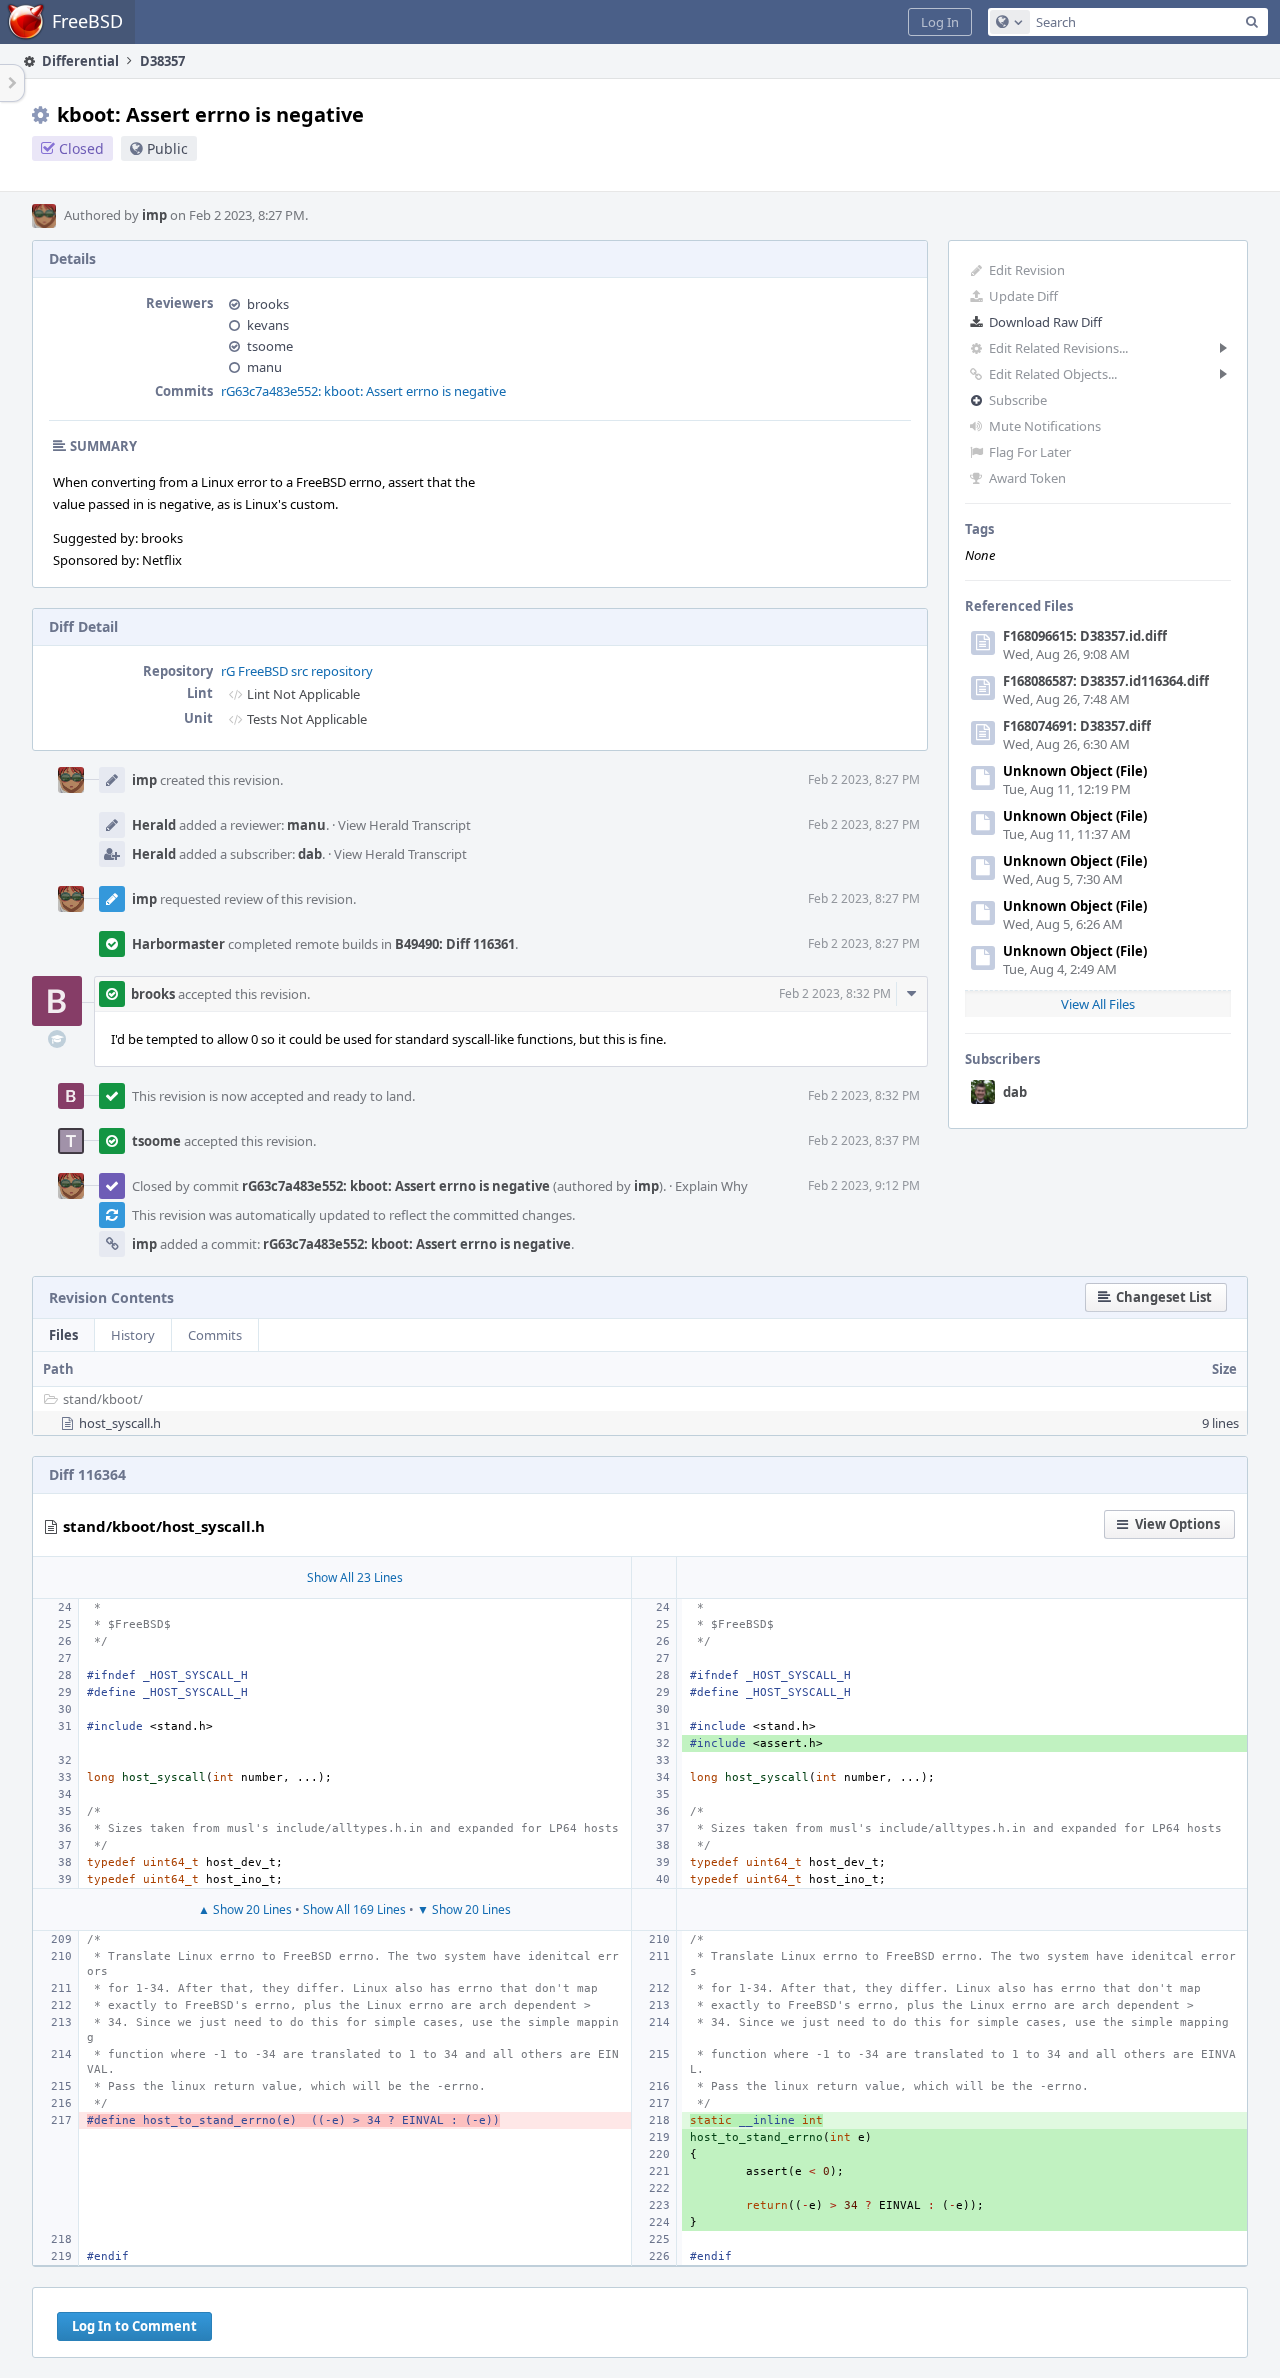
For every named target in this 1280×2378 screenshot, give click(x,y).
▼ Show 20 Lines (464, 1909)
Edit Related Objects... (1053, 374)
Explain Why (711, 1186)
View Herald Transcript (404, 825)
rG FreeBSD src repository (297, 671)
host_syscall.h (120, 1423)
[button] (940, 22)
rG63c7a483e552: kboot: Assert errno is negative (363, 391)
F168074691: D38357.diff (1077, 726)
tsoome (270, 346)
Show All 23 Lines (355, 1577)
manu (264, 367)
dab (1015, 1092)
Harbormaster (178, 944)
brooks (268, 304)
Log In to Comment (134, 2326)
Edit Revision (1027, 270)
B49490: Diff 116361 (455, 944)
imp (154, 215)
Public (167, 148)
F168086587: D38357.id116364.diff (1106, 681)
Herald (154, 825)
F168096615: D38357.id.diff (1085, 636)
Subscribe (1018, 400)
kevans (268, 325)
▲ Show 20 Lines (245, 1909)
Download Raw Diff (1045, 322)
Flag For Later (1030, 452)
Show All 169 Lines (354, 1909)
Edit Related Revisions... (1058, 348)
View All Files (1098, 1004)
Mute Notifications (1045, 426)
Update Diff (1023, 296)
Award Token (1027, 478)
